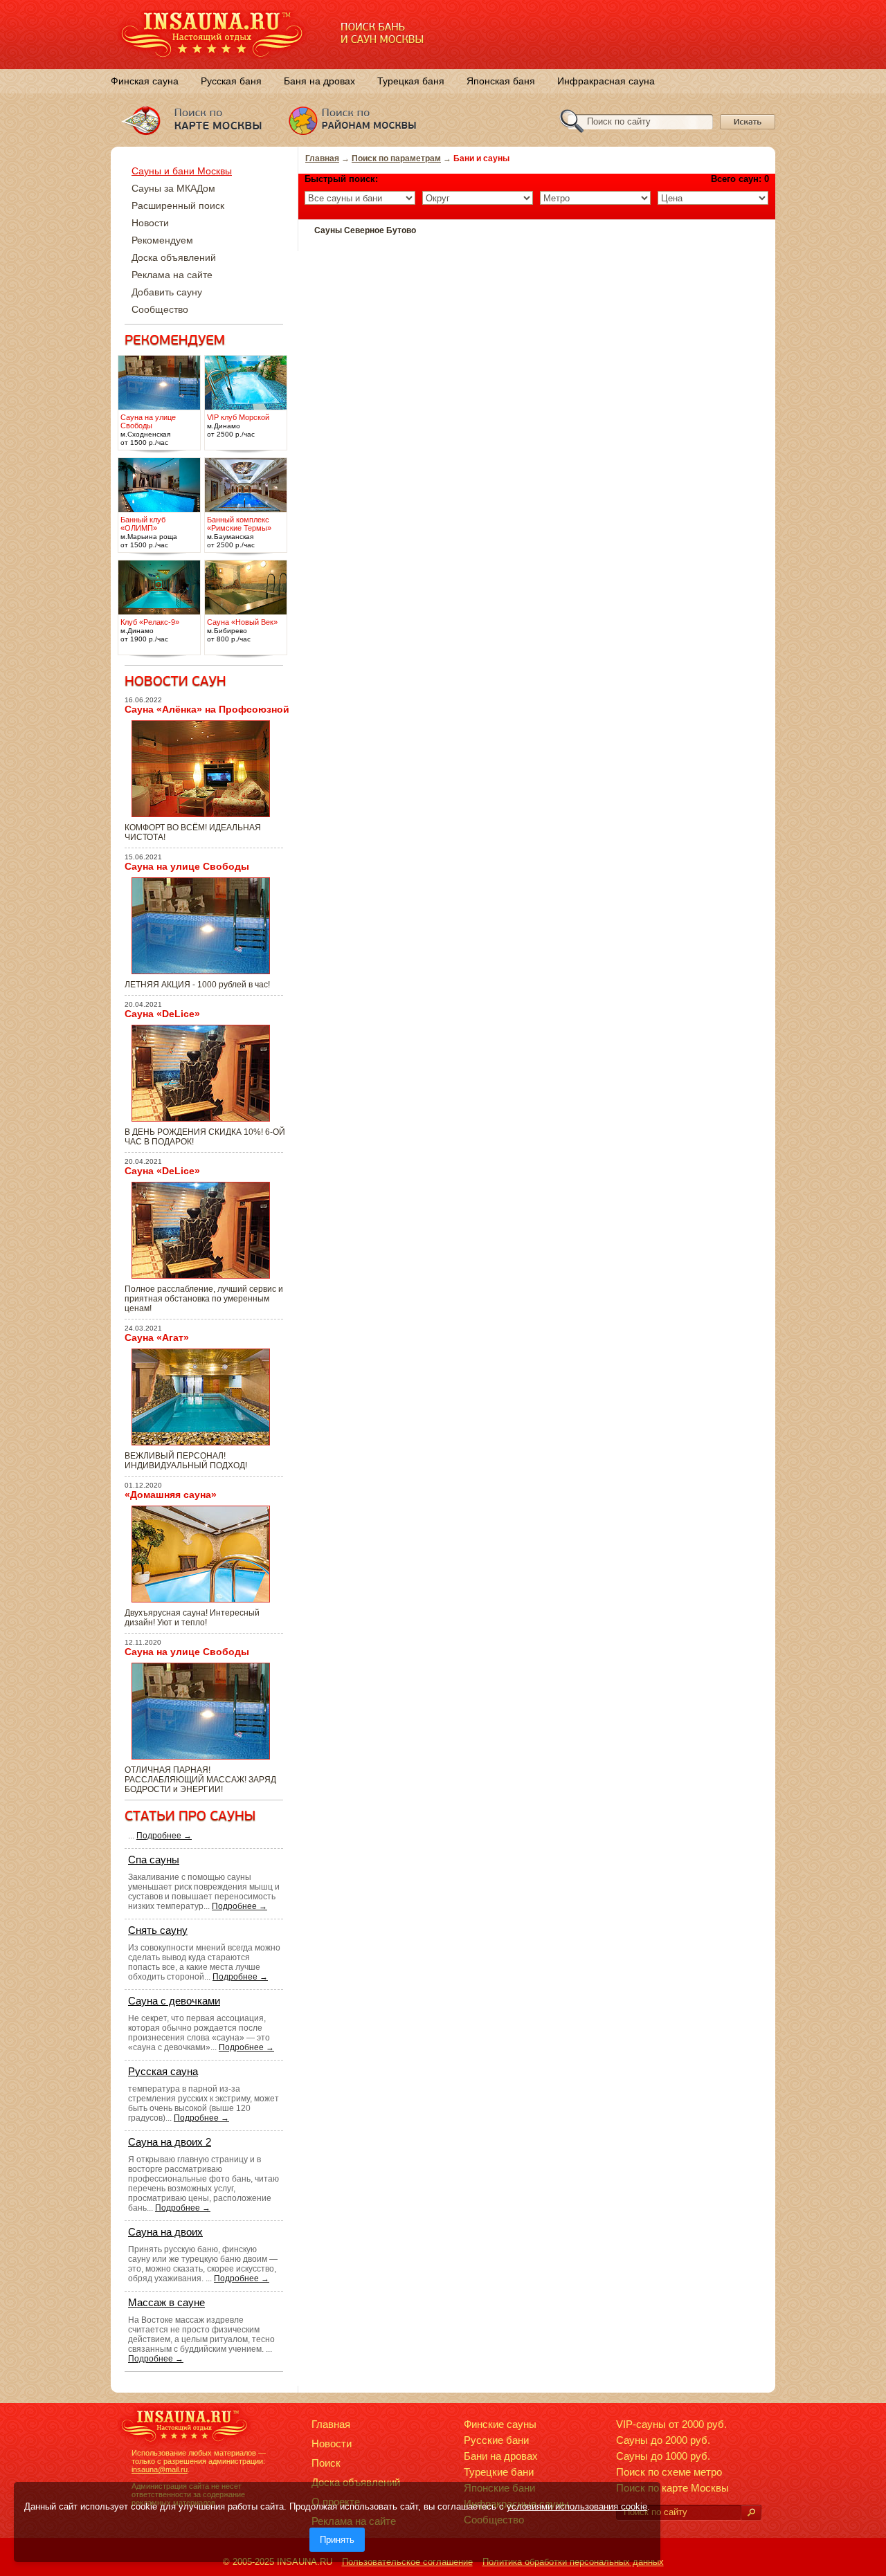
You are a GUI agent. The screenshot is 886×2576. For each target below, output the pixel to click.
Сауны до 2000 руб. (663, 2440)
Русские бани (496, 2440)
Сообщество (160, 309)
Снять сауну (158, 1930)
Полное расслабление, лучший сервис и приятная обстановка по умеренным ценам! (204, 1299)
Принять (337, 2540)
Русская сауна (163, 2071)
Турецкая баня (411, 81)
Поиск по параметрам (396, 158)
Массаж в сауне (166, 2302)
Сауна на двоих (165, 2232)
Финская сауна (145, 81)
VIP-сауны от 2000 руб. (671, 2424)
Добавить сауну (167, 292)
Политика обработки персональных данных (573, 2562)
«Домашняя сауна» (171, 1495)
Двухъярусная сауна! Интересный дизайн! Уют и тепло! (192, 1618)
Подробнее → (164, 1836)
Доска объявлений (174, 257)
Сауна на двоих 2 (170, 2142)
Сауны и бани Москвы (182, 171)
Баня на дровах (319, 81)
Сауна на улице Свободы (187, 866)
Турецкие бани (499, 2472)
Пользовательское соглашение (407, 2562)
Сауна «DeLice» (162, 1014)
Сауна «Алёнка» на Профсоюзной (207, 709)
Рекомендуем (162, 240)
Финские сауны (500, 2424)
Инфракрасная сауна (606, 81)
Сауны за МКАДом (173, 188)
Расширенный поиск (178, 205)
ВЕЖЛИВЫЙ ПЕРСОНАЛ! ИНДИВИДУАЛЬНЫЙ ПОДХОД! (186, 1461)
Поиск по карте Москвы (672, 2488)
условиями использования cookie (577, 2506)
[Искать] (751, 2513)
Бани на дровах (501, 2456)
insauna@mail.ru (160, 2469)
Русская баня (231, 81)
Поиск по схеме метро (669, 2472)
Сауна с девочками (174, 2001)
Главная (322, 158)
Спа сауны (154, 1860)
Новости (150, 223)
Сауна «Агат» (157, 1337)
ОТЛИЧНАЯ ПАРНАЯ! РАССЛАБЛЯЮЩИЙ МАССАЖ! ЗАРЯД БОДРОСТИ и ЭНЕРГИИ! (200, 1780)
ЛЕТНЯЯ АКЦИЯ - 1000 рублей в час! (197, 985)
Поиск (326, 2463)
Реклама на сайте (172, 275)
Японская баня (501, 81)
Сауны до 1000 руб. (663, 2456)
